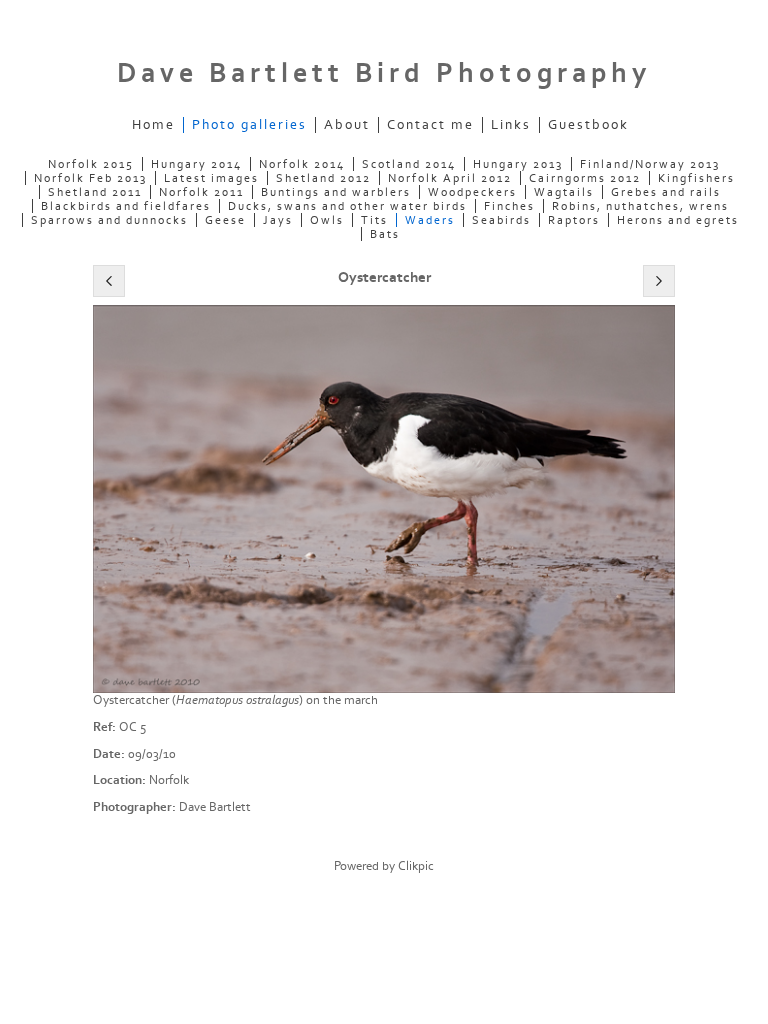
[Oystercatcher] (384, 499)
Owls (327, 220)
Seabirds (501, 220)
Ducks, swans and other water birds (347, 206)
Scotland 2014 (409, 164)
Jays (278, 220)
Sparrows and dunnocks (109, 220)
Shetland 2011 (95, 192)
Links (511, 125)
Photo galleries (249, 125)
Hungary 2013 (518, 164)
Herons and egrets (678, 220)
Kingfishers (696, 178)
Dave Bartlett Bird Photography (384, 73)
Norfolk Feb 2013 (90, 178)
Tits (374, 220)
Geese (225, 220)
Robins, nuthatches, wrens (640, 206)
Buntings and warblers (336, 192)
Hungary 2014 (196, 164)
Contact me (430, 125)
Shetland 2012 (323, 178)
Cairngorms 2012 (585, 178)
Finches (509, 206)
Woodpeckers (472, 192)
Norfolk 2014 (302, 164)
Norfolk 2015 (91, 164)
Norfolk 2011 (201, 192)
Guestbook (588, 125)
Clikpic (416, 866)
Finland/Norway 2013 (650, 164)
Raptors (574, 220)
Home (153, 125)
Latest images (211, 178)
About (347, 125)
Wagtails (564, 192)
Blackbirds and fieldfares (126, 206)
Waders (430, 220)
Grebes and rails (666, 192)
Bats (385, 234)
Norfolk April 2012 (450, 178)
